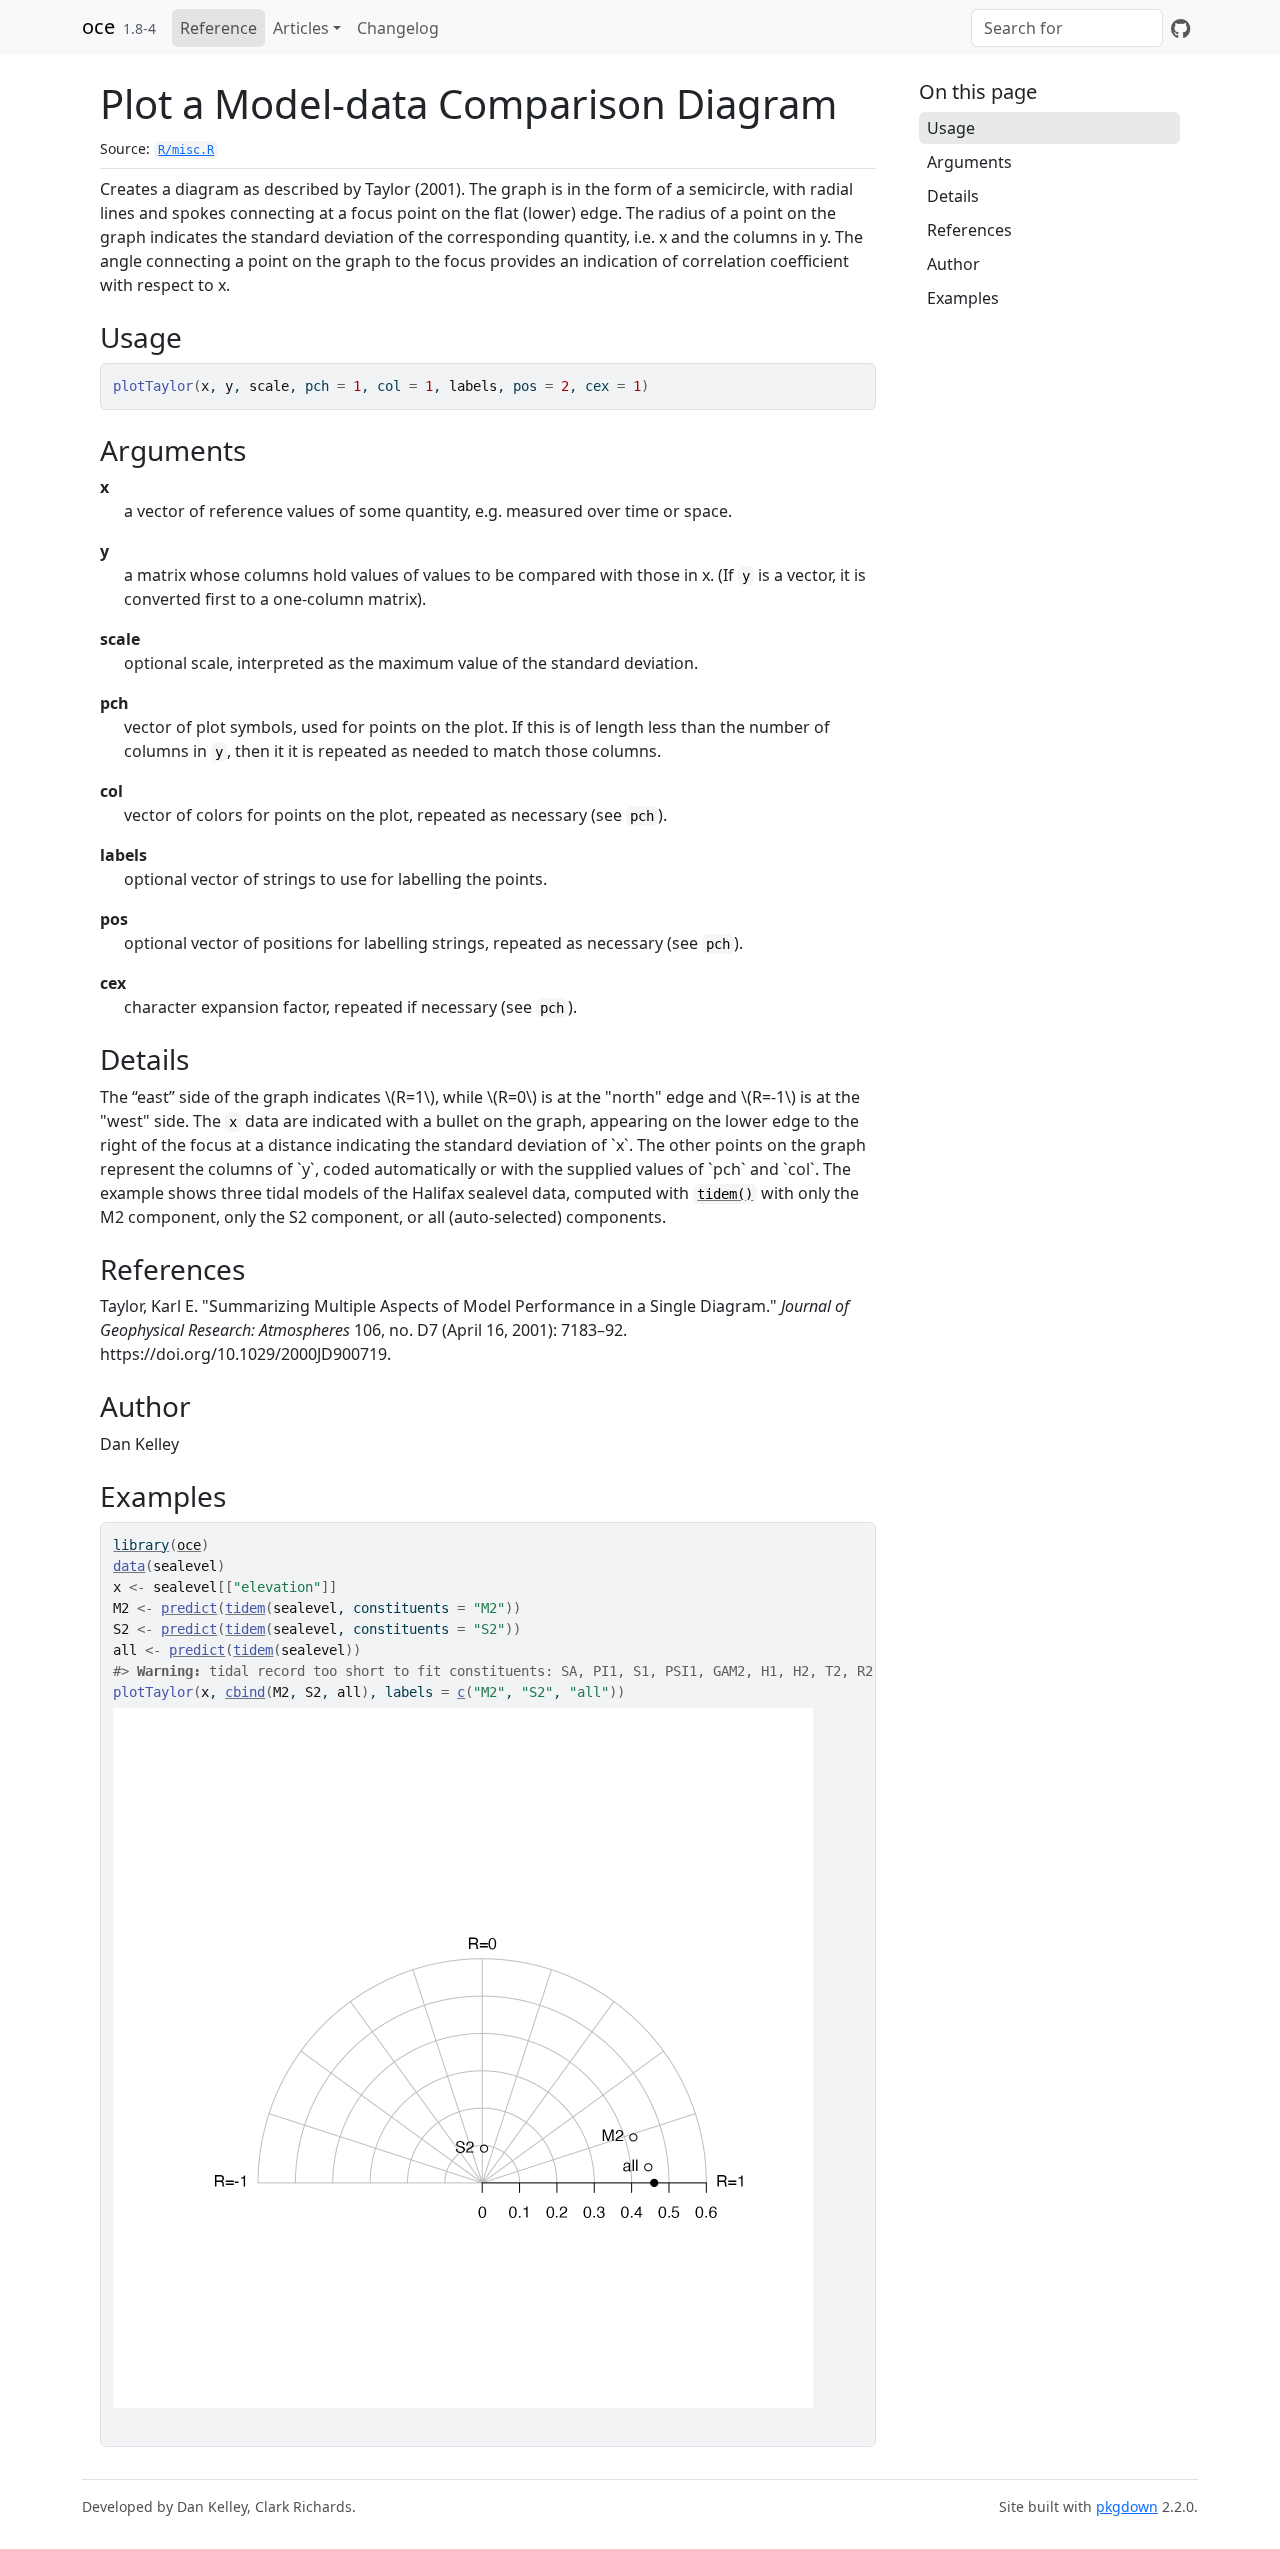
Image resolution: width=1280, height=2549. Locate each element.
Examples (963, 298)
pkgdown (1127, 2506)
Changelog (398, 28)
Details (953, 196)
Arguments (969, 162)
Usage (951, 128)
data (129, 1566)
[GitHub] (1180, 28)
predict (189, 1608)
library (141, 1545)
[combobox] (1067, 28)
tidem (245, 1608)
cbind (245, 1692)
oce (98, 26)
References (969, 230)
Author (953, 264)
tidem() (725, 1194)
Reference (218, 28)
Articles (301, 28)
